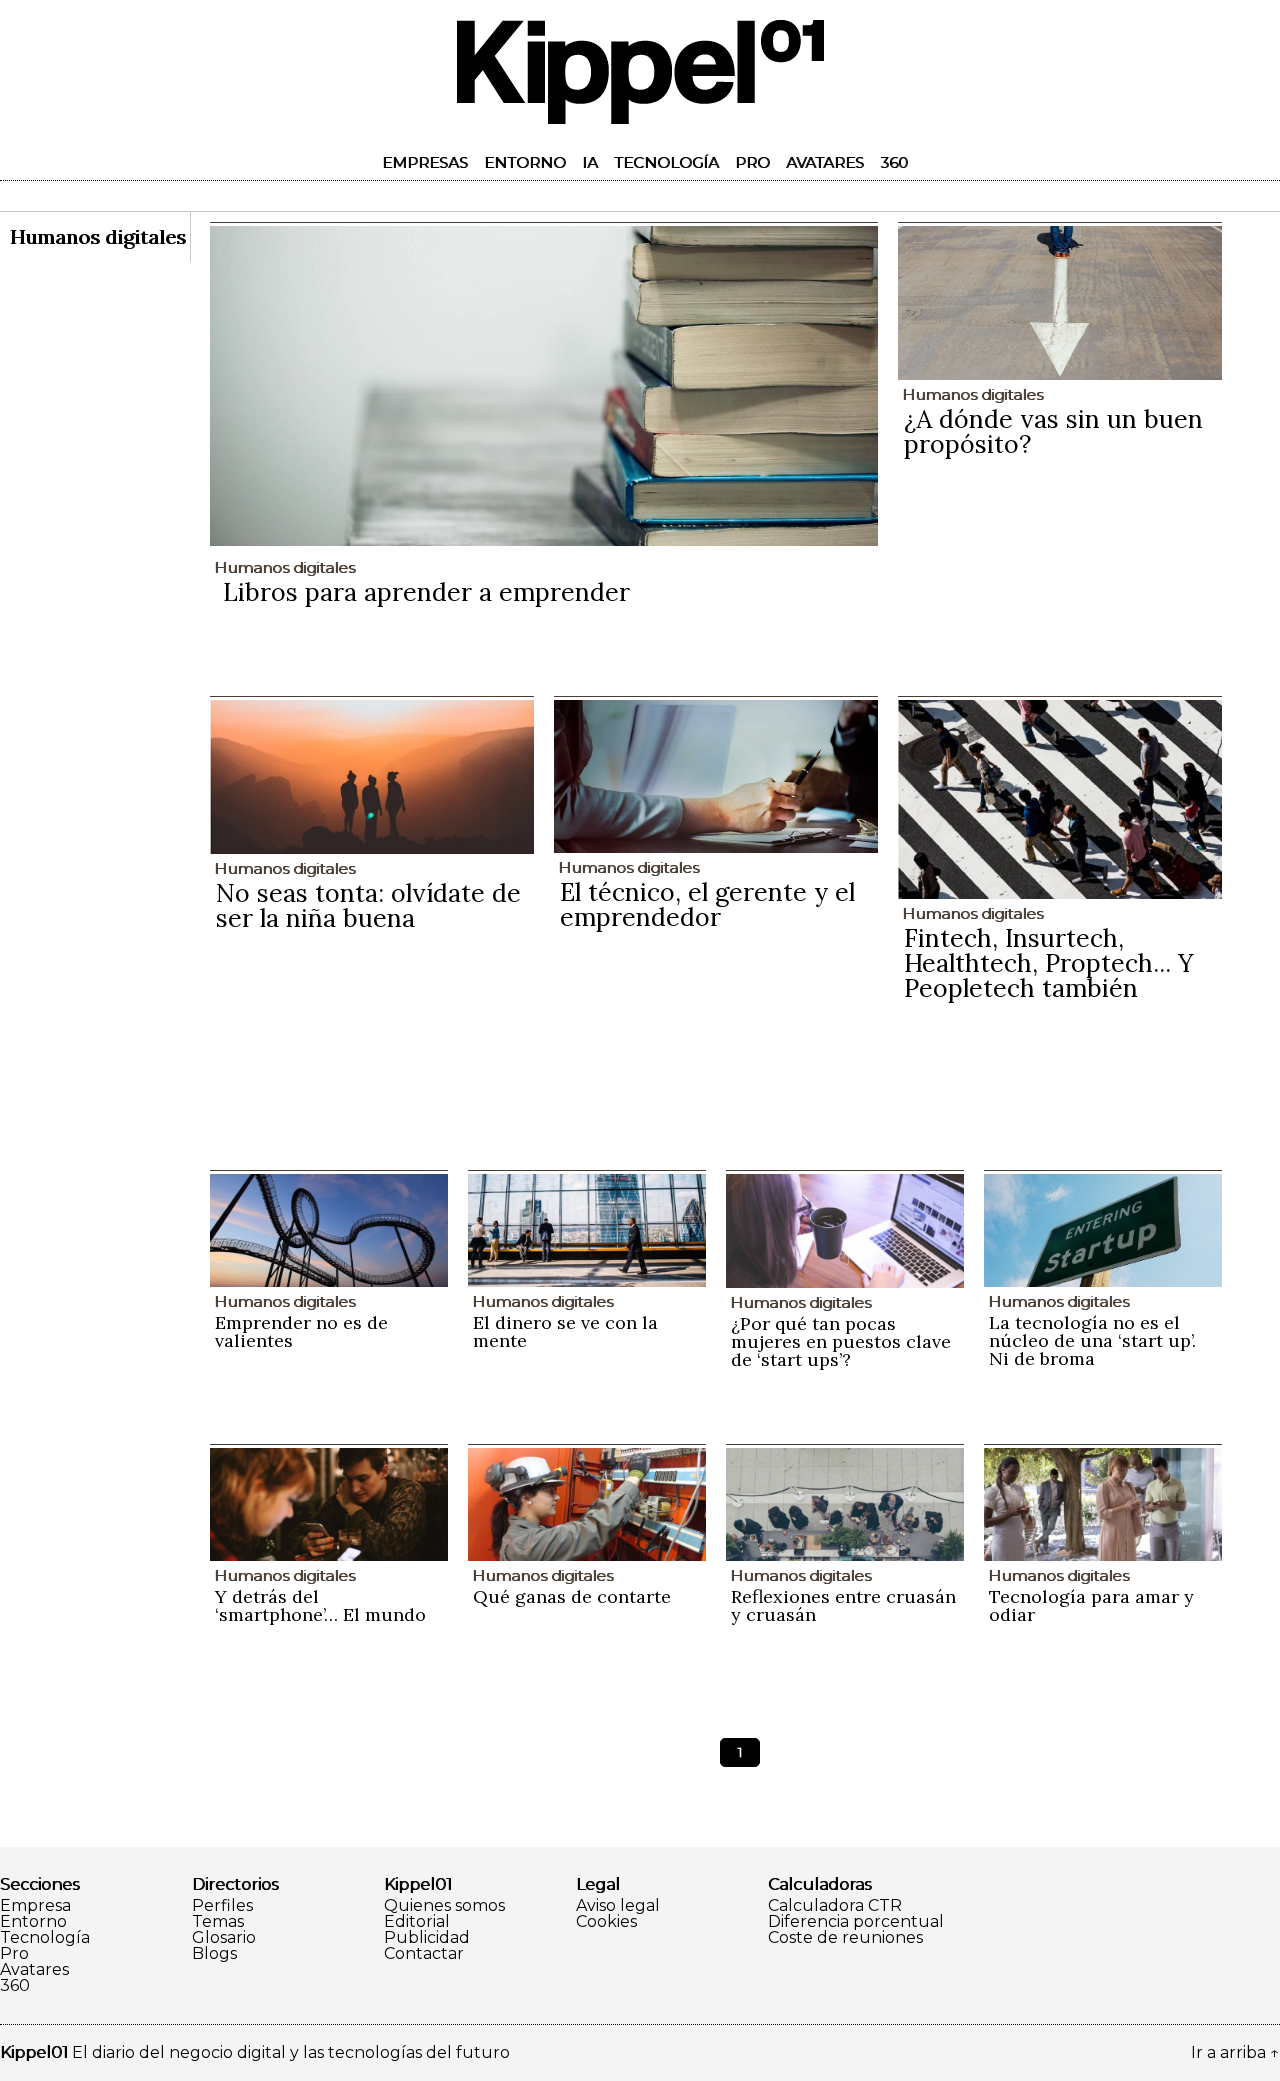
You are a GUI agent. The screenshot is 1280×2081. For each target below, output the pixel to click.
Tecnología (666, 162)
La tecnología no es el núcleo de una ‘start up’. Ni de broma (1092, 1340)
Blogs (214, 1954)
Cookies (606, 1922)
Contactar (424, 1954)
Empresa (35, 1906)
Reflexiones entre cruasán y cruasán (843, 1605)
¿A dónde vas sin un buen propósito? (1053, 431)
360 (894, 162)
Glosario (224, 1938)
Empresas (425, 162)
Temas (218, 1922)
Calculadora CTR (835, 1906)
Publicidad (427, 1938)
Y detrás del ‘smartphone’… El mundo (320, 1605)
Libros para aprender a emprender (426, 592)
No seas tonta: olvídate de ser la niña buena (368, 905)
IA (590, 162)
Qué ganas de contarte (572, 1596)
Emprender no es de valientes (301, 1331)
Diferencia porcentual (856, 1922)
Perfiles (222, 1906)
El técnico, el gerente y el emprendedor (707, 904)
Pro (752, 162)
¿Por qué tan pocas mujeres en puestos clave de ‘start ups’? (841, 1341)
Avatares (825, 162)
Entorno (525, 162)
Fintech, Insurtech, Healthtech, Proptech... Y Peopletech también (1049, 963)
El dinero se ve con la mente (565, 1331)
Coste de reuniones (845, 1938)
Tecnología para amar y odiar (1091, 1605)
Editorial (417, 1922)
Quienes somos (444, 1906)
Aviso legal (618, 1906)
